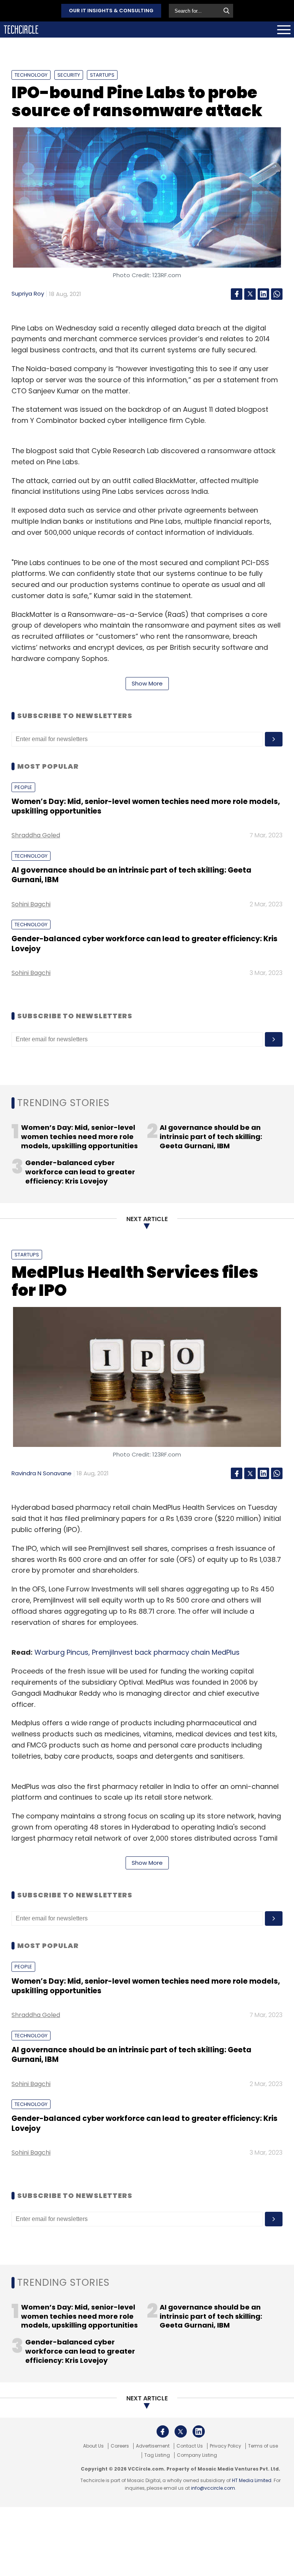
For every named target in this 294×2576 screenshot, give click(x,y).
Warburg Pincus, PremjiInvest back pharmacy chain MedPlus (138, 1652)
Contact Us (190, 2446)
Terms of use (263, 2446)
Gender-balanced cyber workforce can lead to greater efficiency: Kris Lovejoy (145, 944)
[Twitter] (250, 294)
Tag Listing (157, 2455)
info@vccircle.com (213, 2488)
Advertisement (153, 2446)
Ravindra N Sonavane (42, 1473)
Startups (102, 75)
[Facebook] (237, 294)
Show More (147, 683)
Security (69, 75)
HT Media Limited (252, 2480)
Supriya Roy (28, 293)
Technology (31, 75)
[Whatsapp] (277, 294)
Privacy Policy (225, 2446)
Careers (120, 2446)
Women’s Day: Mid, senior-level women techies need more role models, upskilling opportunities (146, 806)
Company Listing (197, 2455)
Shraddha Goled (36, 835)
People (23, 787)
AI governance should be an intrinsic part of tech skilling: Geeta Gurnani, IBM (131, 875)
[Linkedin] (263, 294)
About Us (93, 2446)
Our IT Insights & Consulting (111, 11)
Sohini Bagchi (31, 904)
